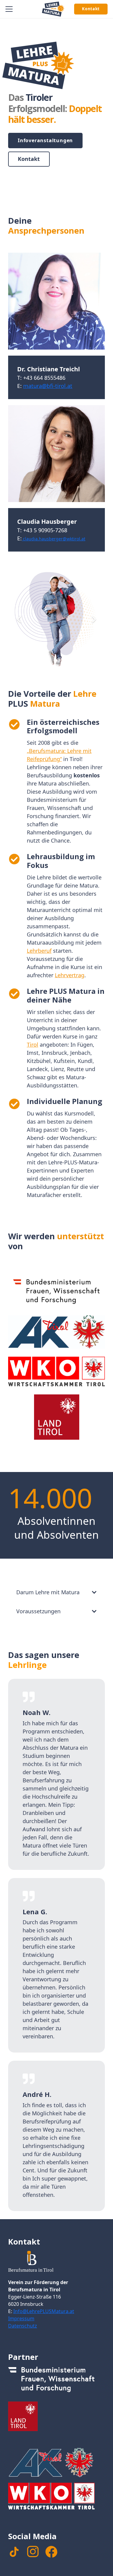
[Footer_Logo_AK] (56, 2462)
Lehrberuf (39, 951)
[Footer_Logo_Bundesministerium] (56, 2381)
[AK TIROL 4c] (56, 1332)
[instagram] (33, 2552)
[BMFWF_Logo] (56, 1291)
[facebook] (51, 2552)
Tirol (33, 1045)
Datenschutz (23, 2326)
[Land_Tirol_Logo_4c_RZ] (56, 1417)
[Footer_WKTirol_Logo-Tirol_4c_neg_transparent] (56, 2498)
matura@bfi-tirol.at (48, 386)
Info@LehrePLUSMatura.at (44, 2311)
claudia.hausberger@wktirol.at (53, 539)
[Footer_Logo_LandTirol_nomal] (56, 2416)
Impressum (21, 2318)
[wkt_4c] (56, 1371)
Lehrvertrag (70, 975)
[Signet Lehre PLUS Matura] (53, 9)
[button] (9, 9)
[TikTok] (14, 2552)
